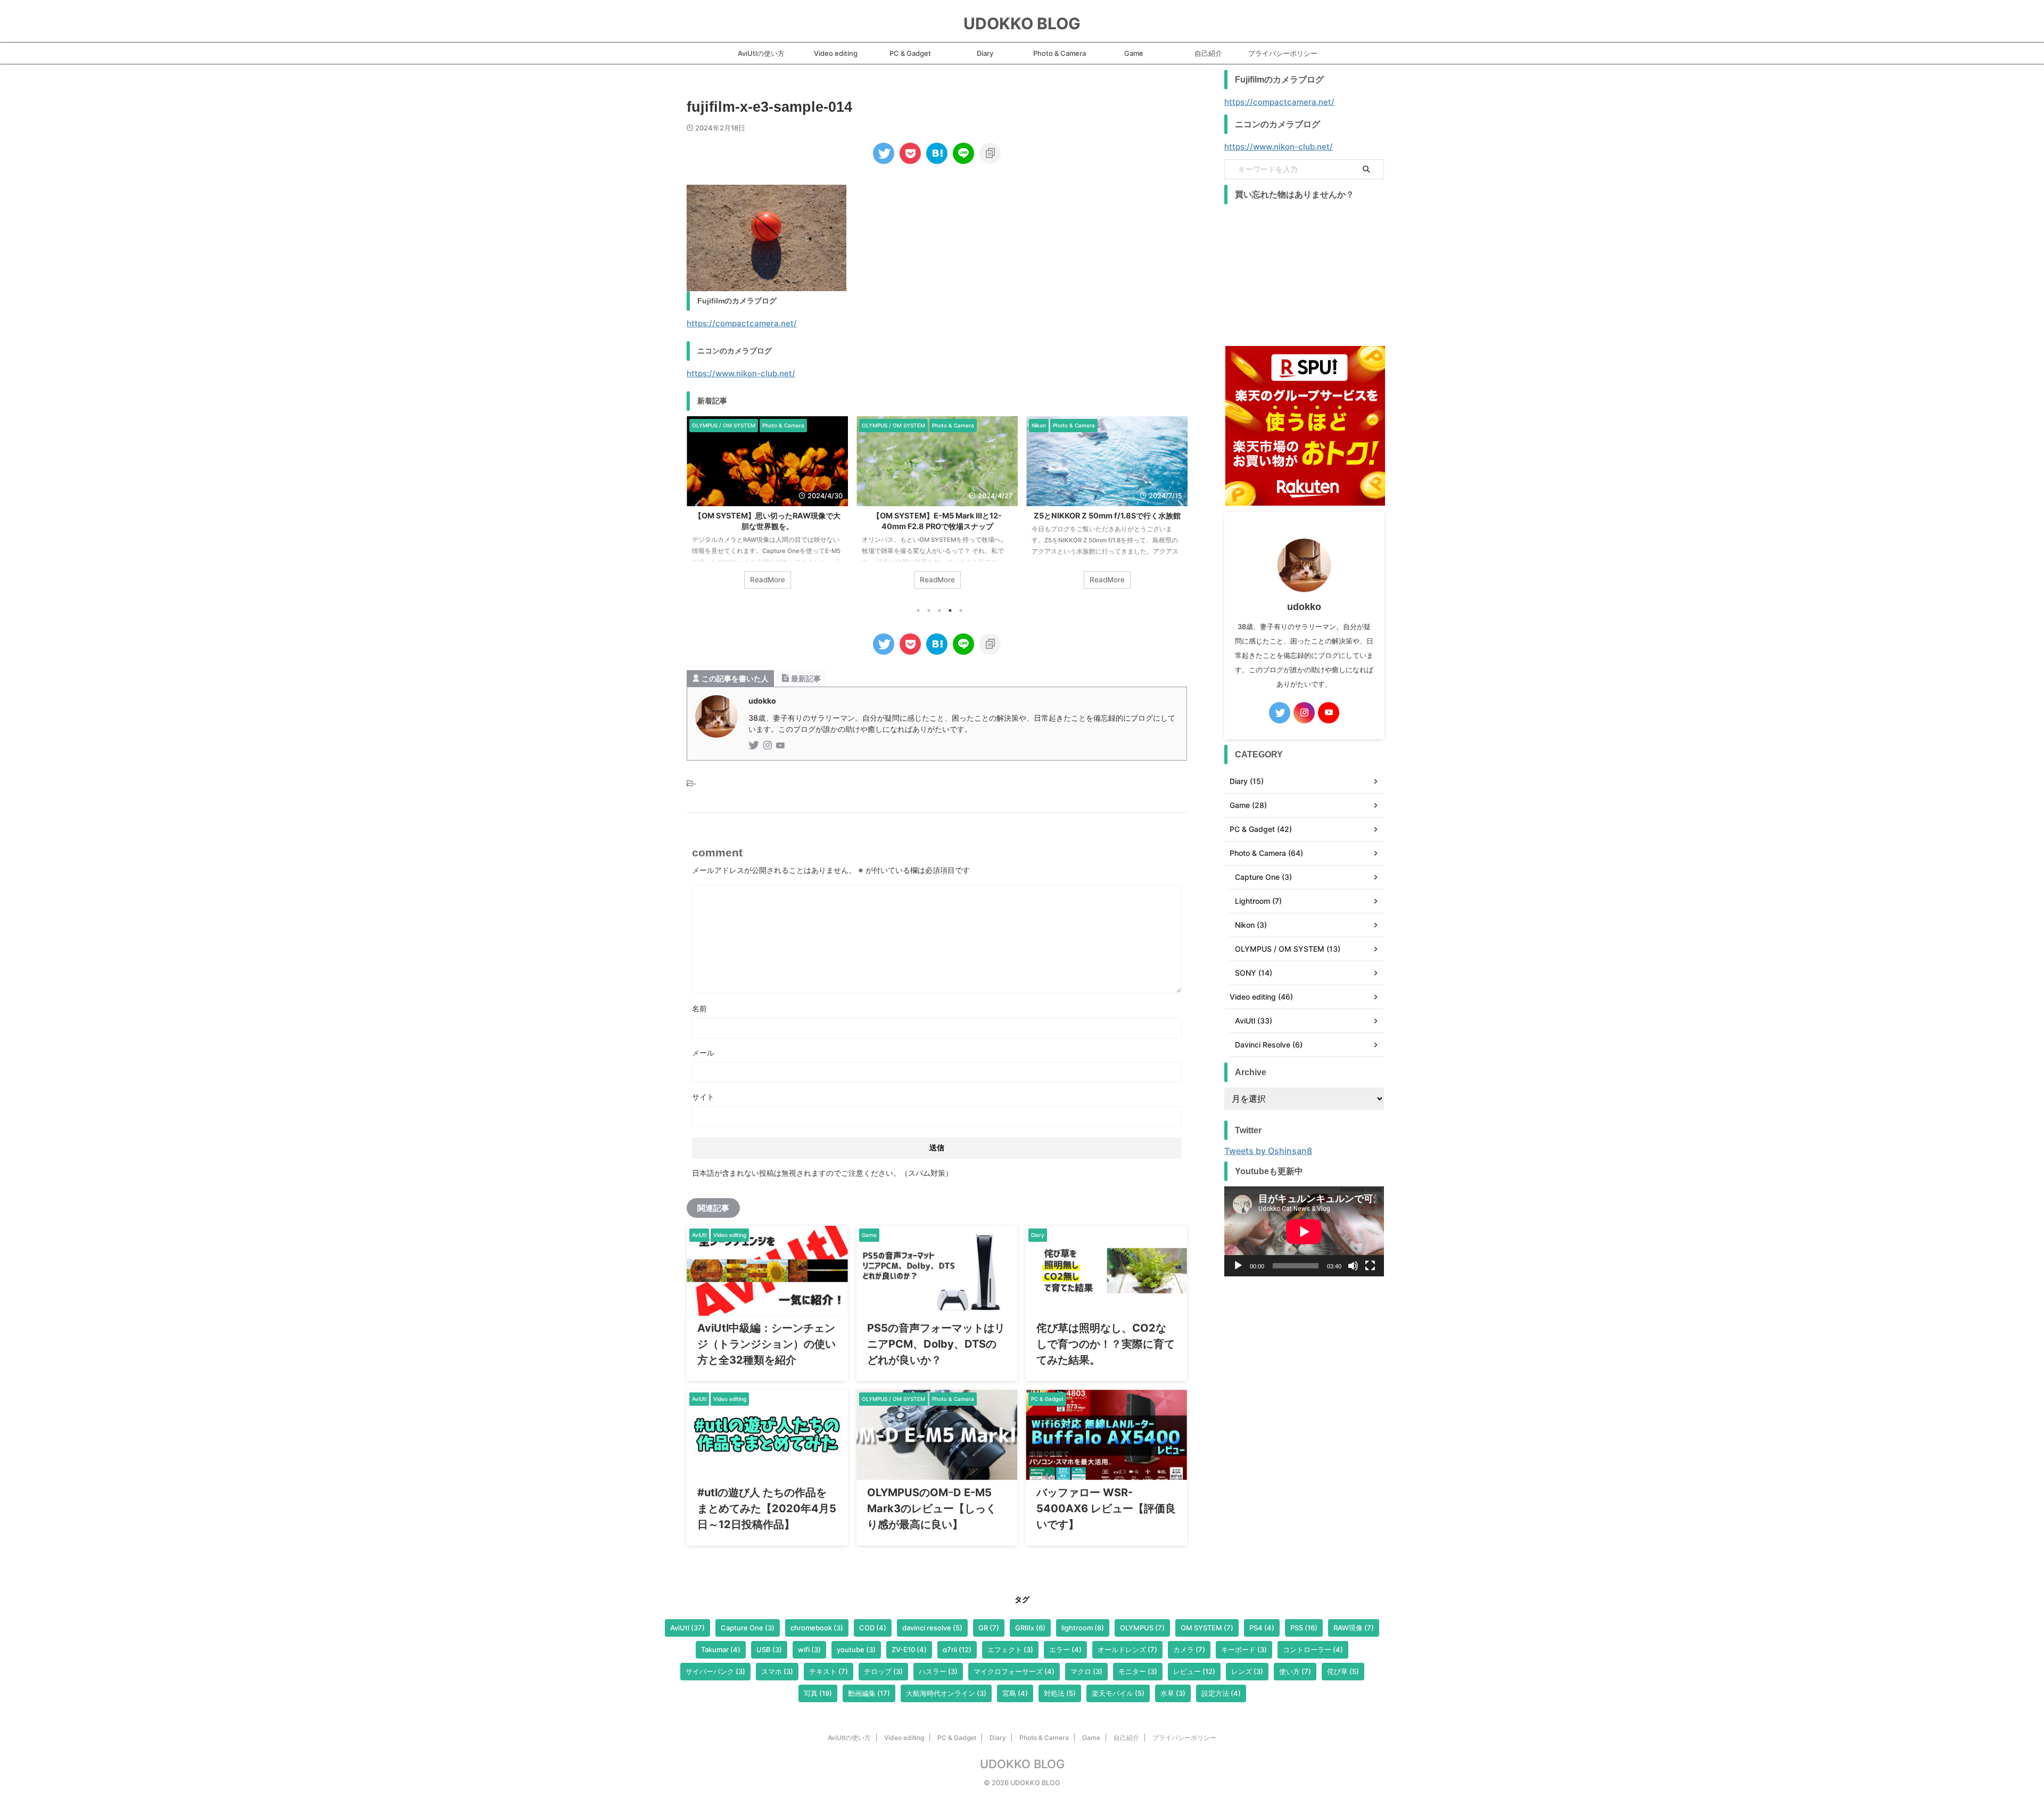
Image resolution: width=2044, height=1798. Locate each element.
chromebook (817, 1628)
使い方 (1295, 1671)
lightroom (1083, 1628)
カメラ (1189, 1649)
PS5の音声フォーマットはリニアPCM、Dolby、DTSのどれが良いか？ (936, 1344)
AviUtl (687, 1628)
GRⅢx (1030, 1628)
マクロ (1086, 1671)
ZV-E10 (909, 1649)
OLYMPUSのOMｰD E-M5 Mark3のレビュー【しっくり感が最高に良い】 (932, 1508)
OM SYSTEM (1207, 1628)
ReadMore (801, 580)
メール (703, 1053)
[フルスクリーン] (1370, 1266)
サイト (703, 1097)
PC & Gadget (910, 53)
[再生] (1238, 1266)
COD (873, 1628)
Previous (697, 505)
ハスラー (938, 1671)
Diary (985, 53)
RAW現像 (1354, 1628)
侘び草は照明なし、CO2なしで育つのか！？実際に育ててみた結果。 (1106, 1344)
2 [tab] (929, 611)
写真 (818, 1693)
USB (769, 1649)
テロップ (883, 1671)
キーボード (1244, 1649)
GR (989, 1628)
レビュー (1194, 1671)
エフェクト (1010, 1649)
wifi (809, 1649)
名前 (699, 1008)
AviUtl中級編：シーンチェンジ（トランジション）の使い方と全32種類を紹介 (767, 1344)
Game (1134, 53)
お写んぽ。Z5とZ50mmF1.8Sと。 (1140, 516)
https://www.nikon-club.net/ (741, 373)
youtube (856, 1649)
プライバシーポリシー (1283, 53)
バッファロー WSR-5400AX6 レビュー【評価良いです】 (1106, 1508)
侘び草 (1343, 1671)
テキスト (829, 1671)
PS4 (1262, 1628)
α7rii (957, 1649)
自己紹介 (1208, 53)
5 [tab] (961, 611)
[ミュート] (1353, 1266)
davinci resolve (932, 1628)
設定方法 (1221, 1693)
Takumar (721, 1649)
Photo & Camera (1060, 53)
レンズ (1247, 1671)
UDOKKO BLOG (1022, 23)
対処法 (1060, 1693)
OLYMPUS (1142, 1628)
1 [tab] (918, 611)
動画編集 (869, 1693)
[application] (1304, 1231)
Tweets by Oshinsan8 (1268, 1151)
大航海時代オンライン (946, 1693)
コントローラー (1313, 1649)
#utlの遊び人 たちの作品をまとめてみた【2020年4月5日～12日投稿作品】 (767, 1508)
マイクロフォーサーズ (1014, 1671)
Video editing (836, 53)
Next (1177, 505)
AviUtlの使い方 (761, 53)
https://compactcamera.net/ (742, 323)
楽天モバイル (1118, 1693)
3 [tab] (939, 611)
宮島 (1015, 1693)
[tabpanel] (801, 508)
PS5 (1304, 1628)
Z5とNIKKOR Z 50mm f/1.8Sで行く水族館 (971, 516)
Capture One (748, 1628)
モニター (1138, 1671)
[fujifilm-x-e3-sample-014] (937, 153)
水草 (1173, 1693)
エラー (1065, 1649)
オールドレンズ (1127, 1649)
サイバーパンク (715, 1671)
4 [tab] (950, 611)
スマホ (777, 1671)
